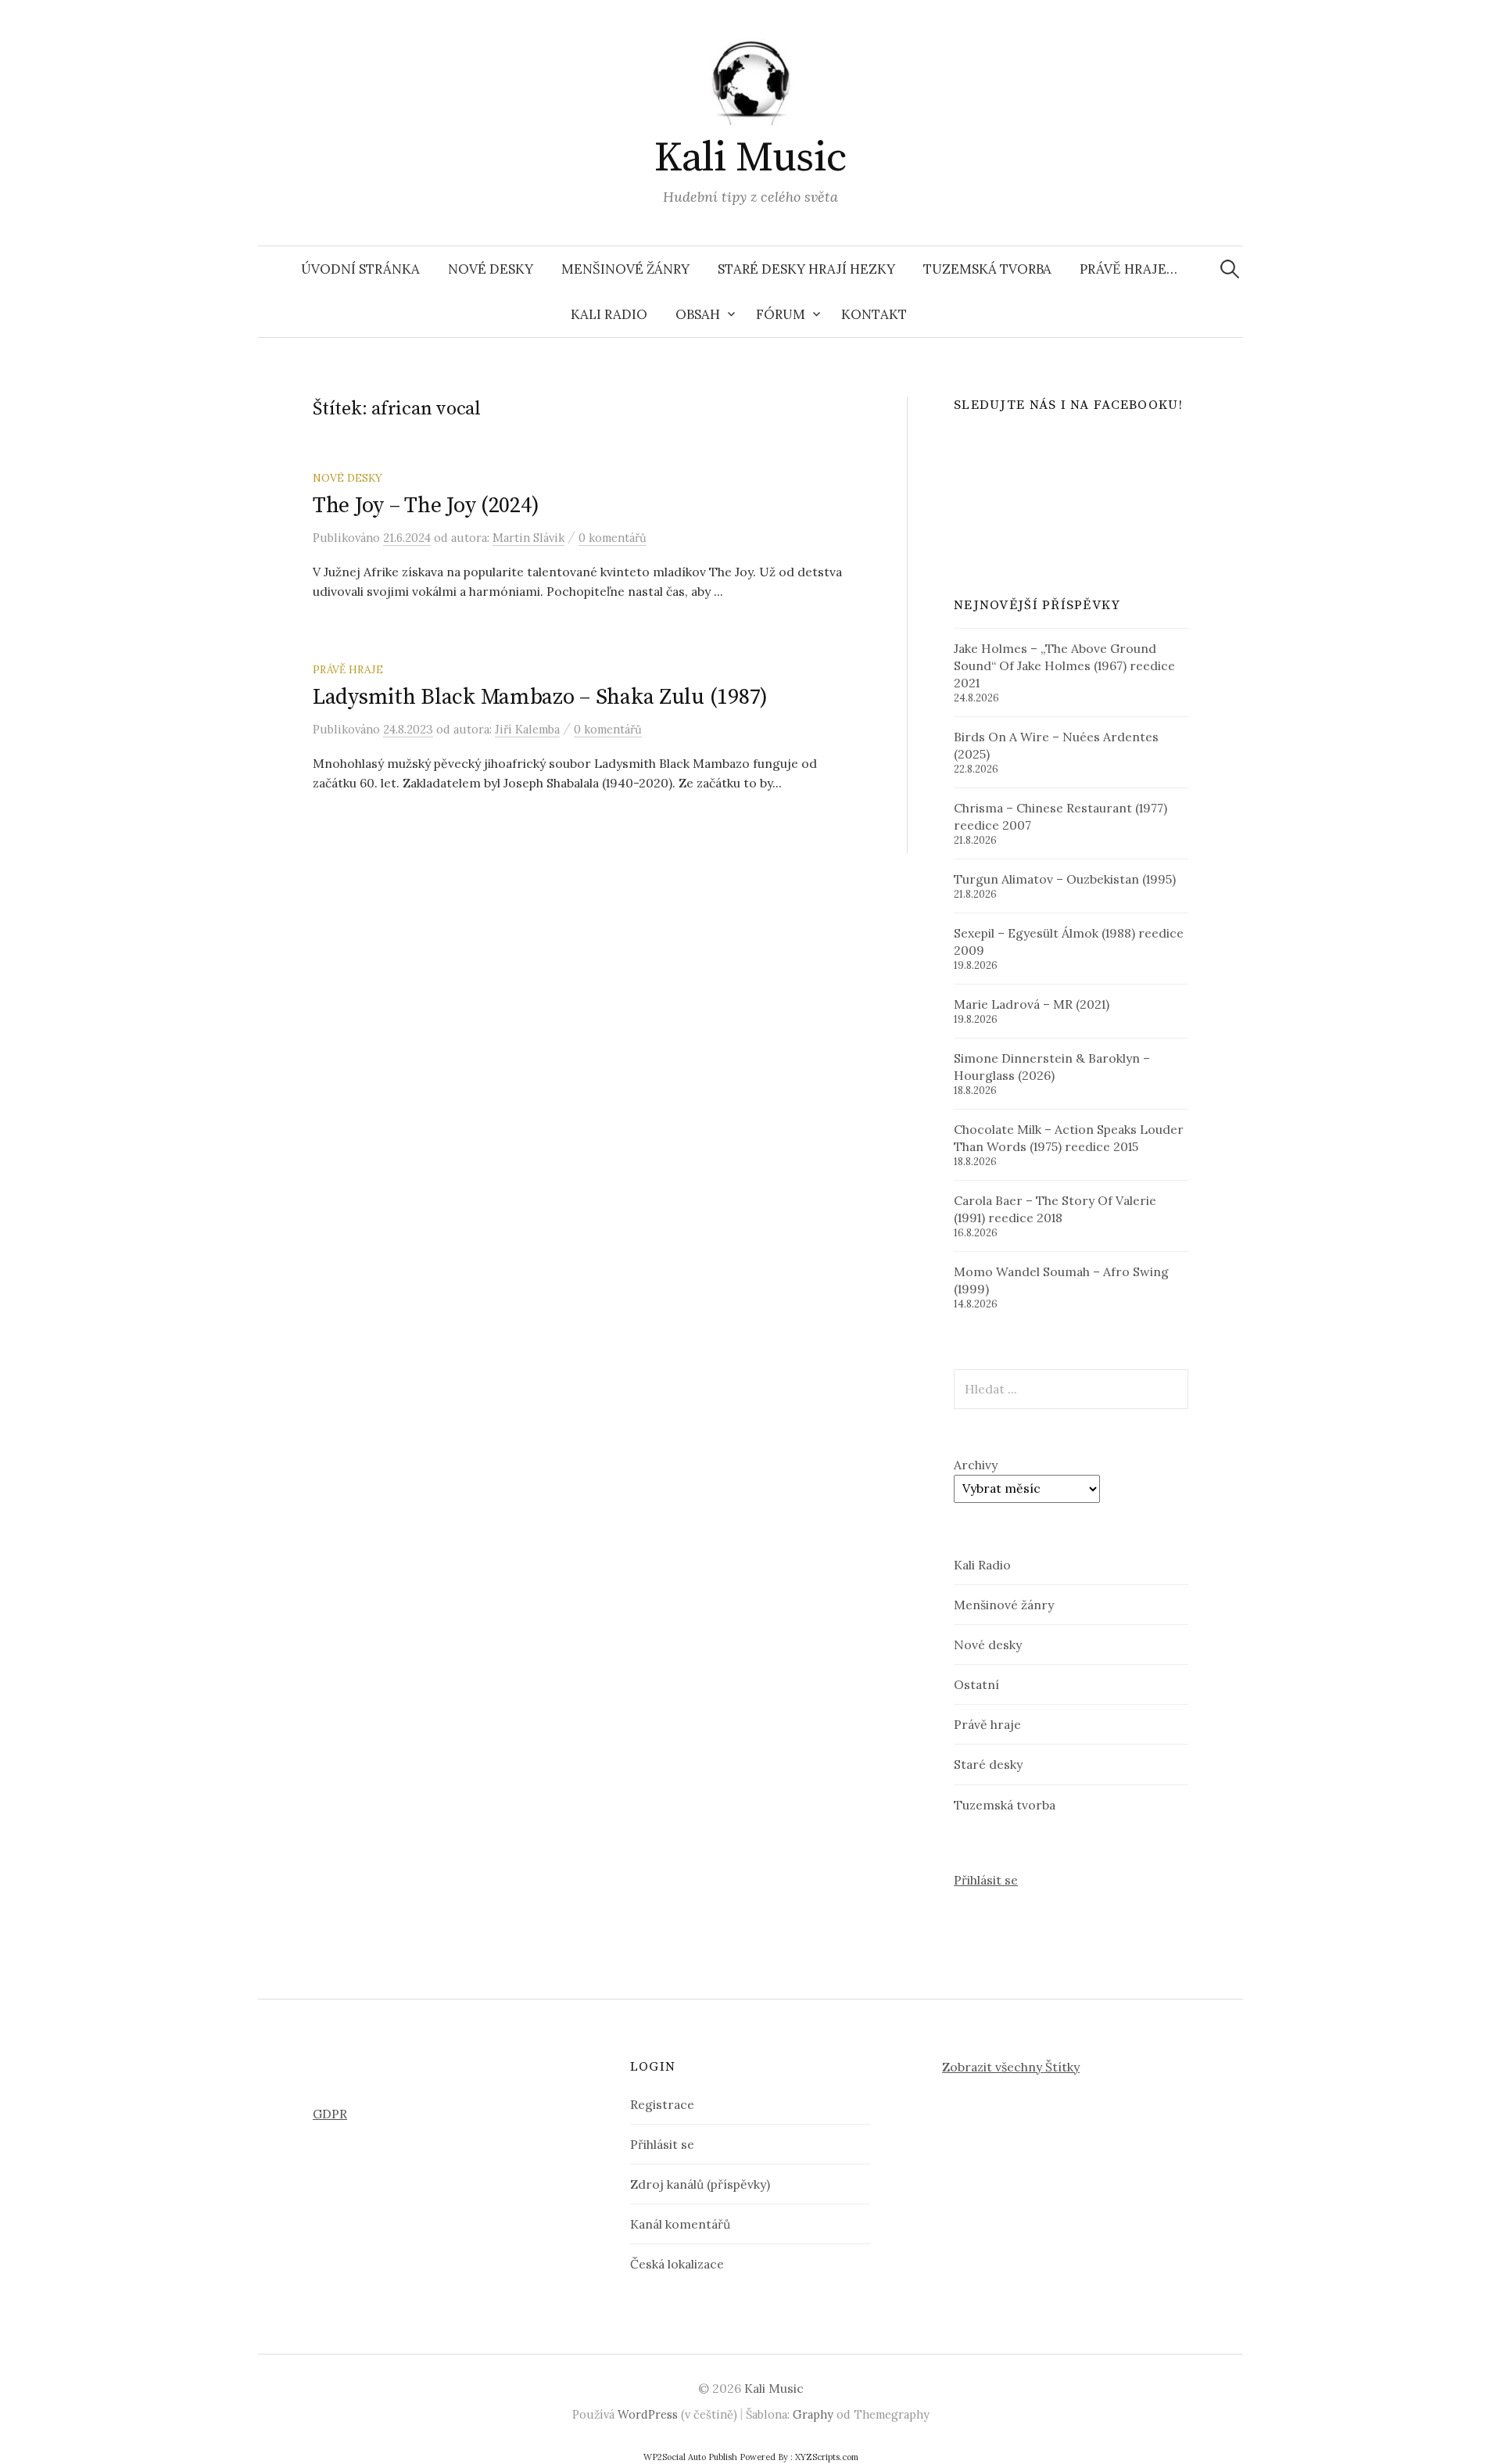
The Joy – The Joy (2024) (426, 506)
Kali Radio (609, 314)
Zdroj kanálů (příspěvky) (700, 2184)
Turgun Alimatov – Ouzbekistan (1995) (1065, 879)
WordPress (648, 2414)
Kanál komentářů (680, 2224)
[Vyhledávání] (1230, 269)
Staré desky (988, 1764)
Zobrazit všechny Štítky (1011, 2067)
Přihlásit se (986, 1880)
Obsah (698, 314)
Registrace (662, 2104)
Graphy (813, 2414)
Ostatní (976, 1684)
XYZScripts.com (827, 2457)
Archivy (976, 1465)
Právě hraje (348, 669)
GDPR (330, 2114)
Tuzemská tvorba (987, 269)
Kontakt (874, 314)
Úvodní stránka (360, 269)
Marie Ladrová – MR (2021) (1032, 1004)
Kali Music (750, 158)
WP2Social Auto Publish (690, 2457)
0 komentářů (613, 538)
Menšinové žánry (625, 269)
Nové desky (491, 269)
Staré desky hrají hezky (806, 269)
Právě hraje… (1128, 269)
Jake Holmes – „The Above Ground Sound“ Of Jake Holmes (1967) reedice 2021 (1064, 665)
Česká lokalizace (677, 2264)
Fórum (781, 314)
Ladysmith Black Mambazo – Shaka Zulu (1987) (540, 697)
